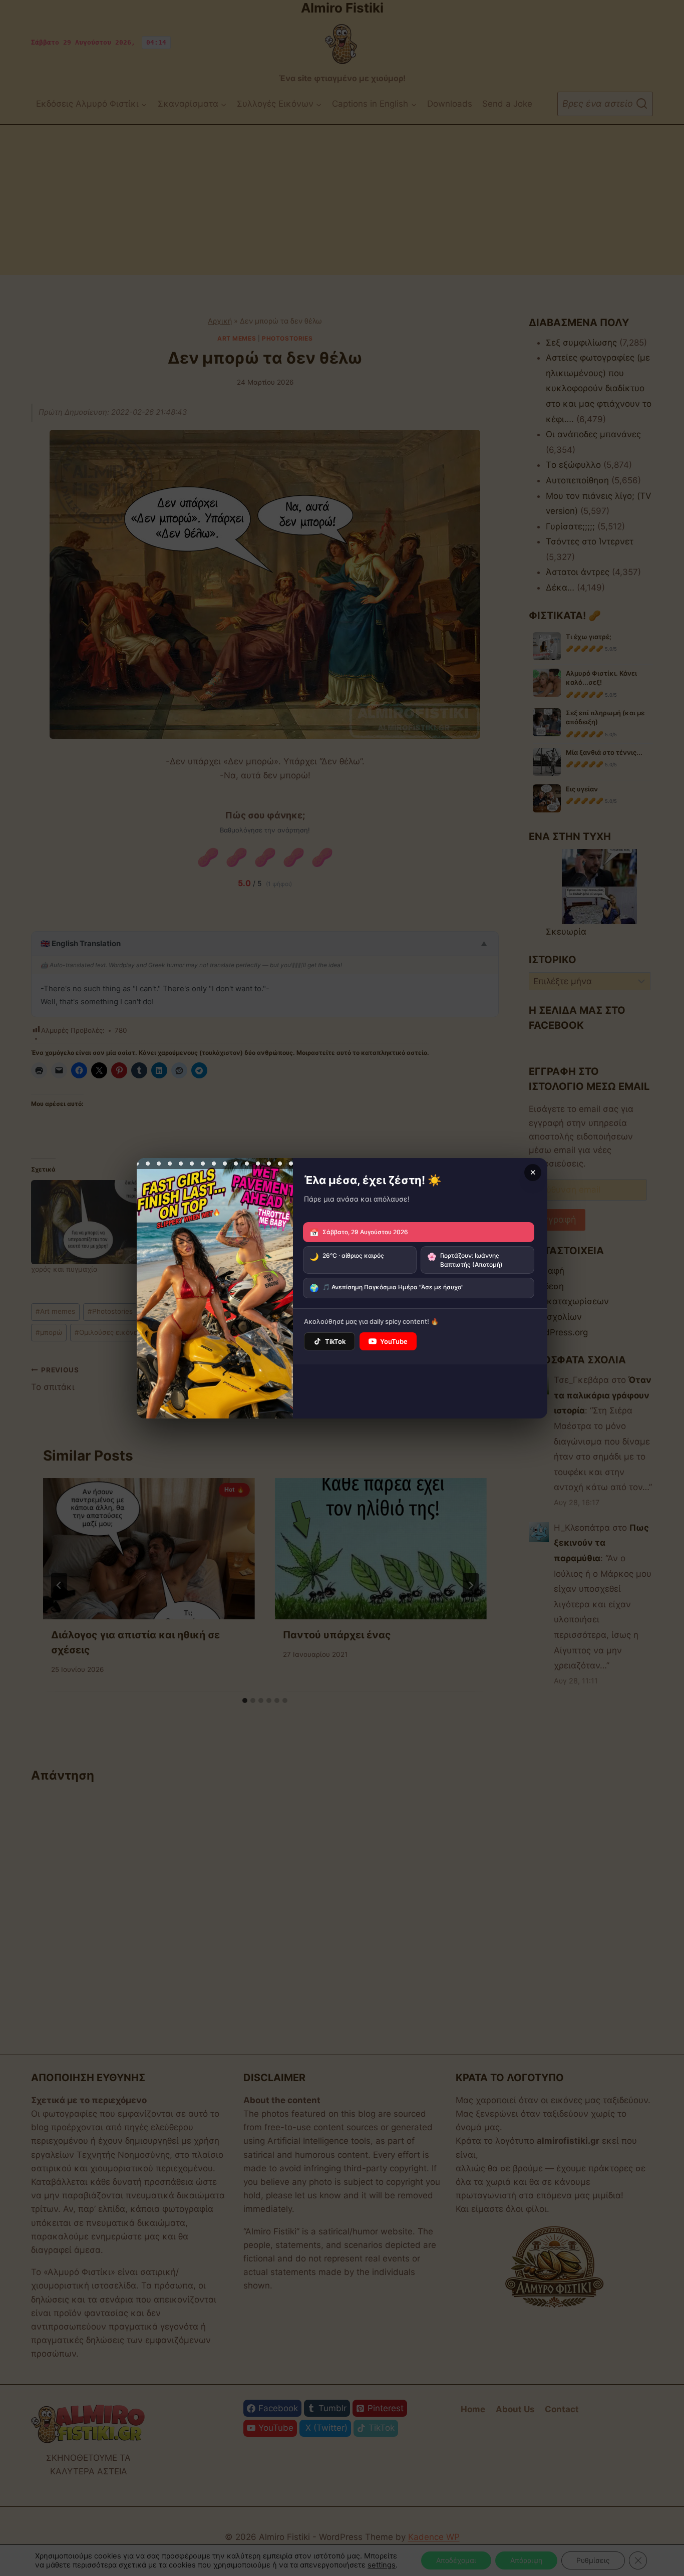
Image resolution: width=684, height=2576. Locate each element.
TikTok (335, 1341)
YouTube (394, 1341)
